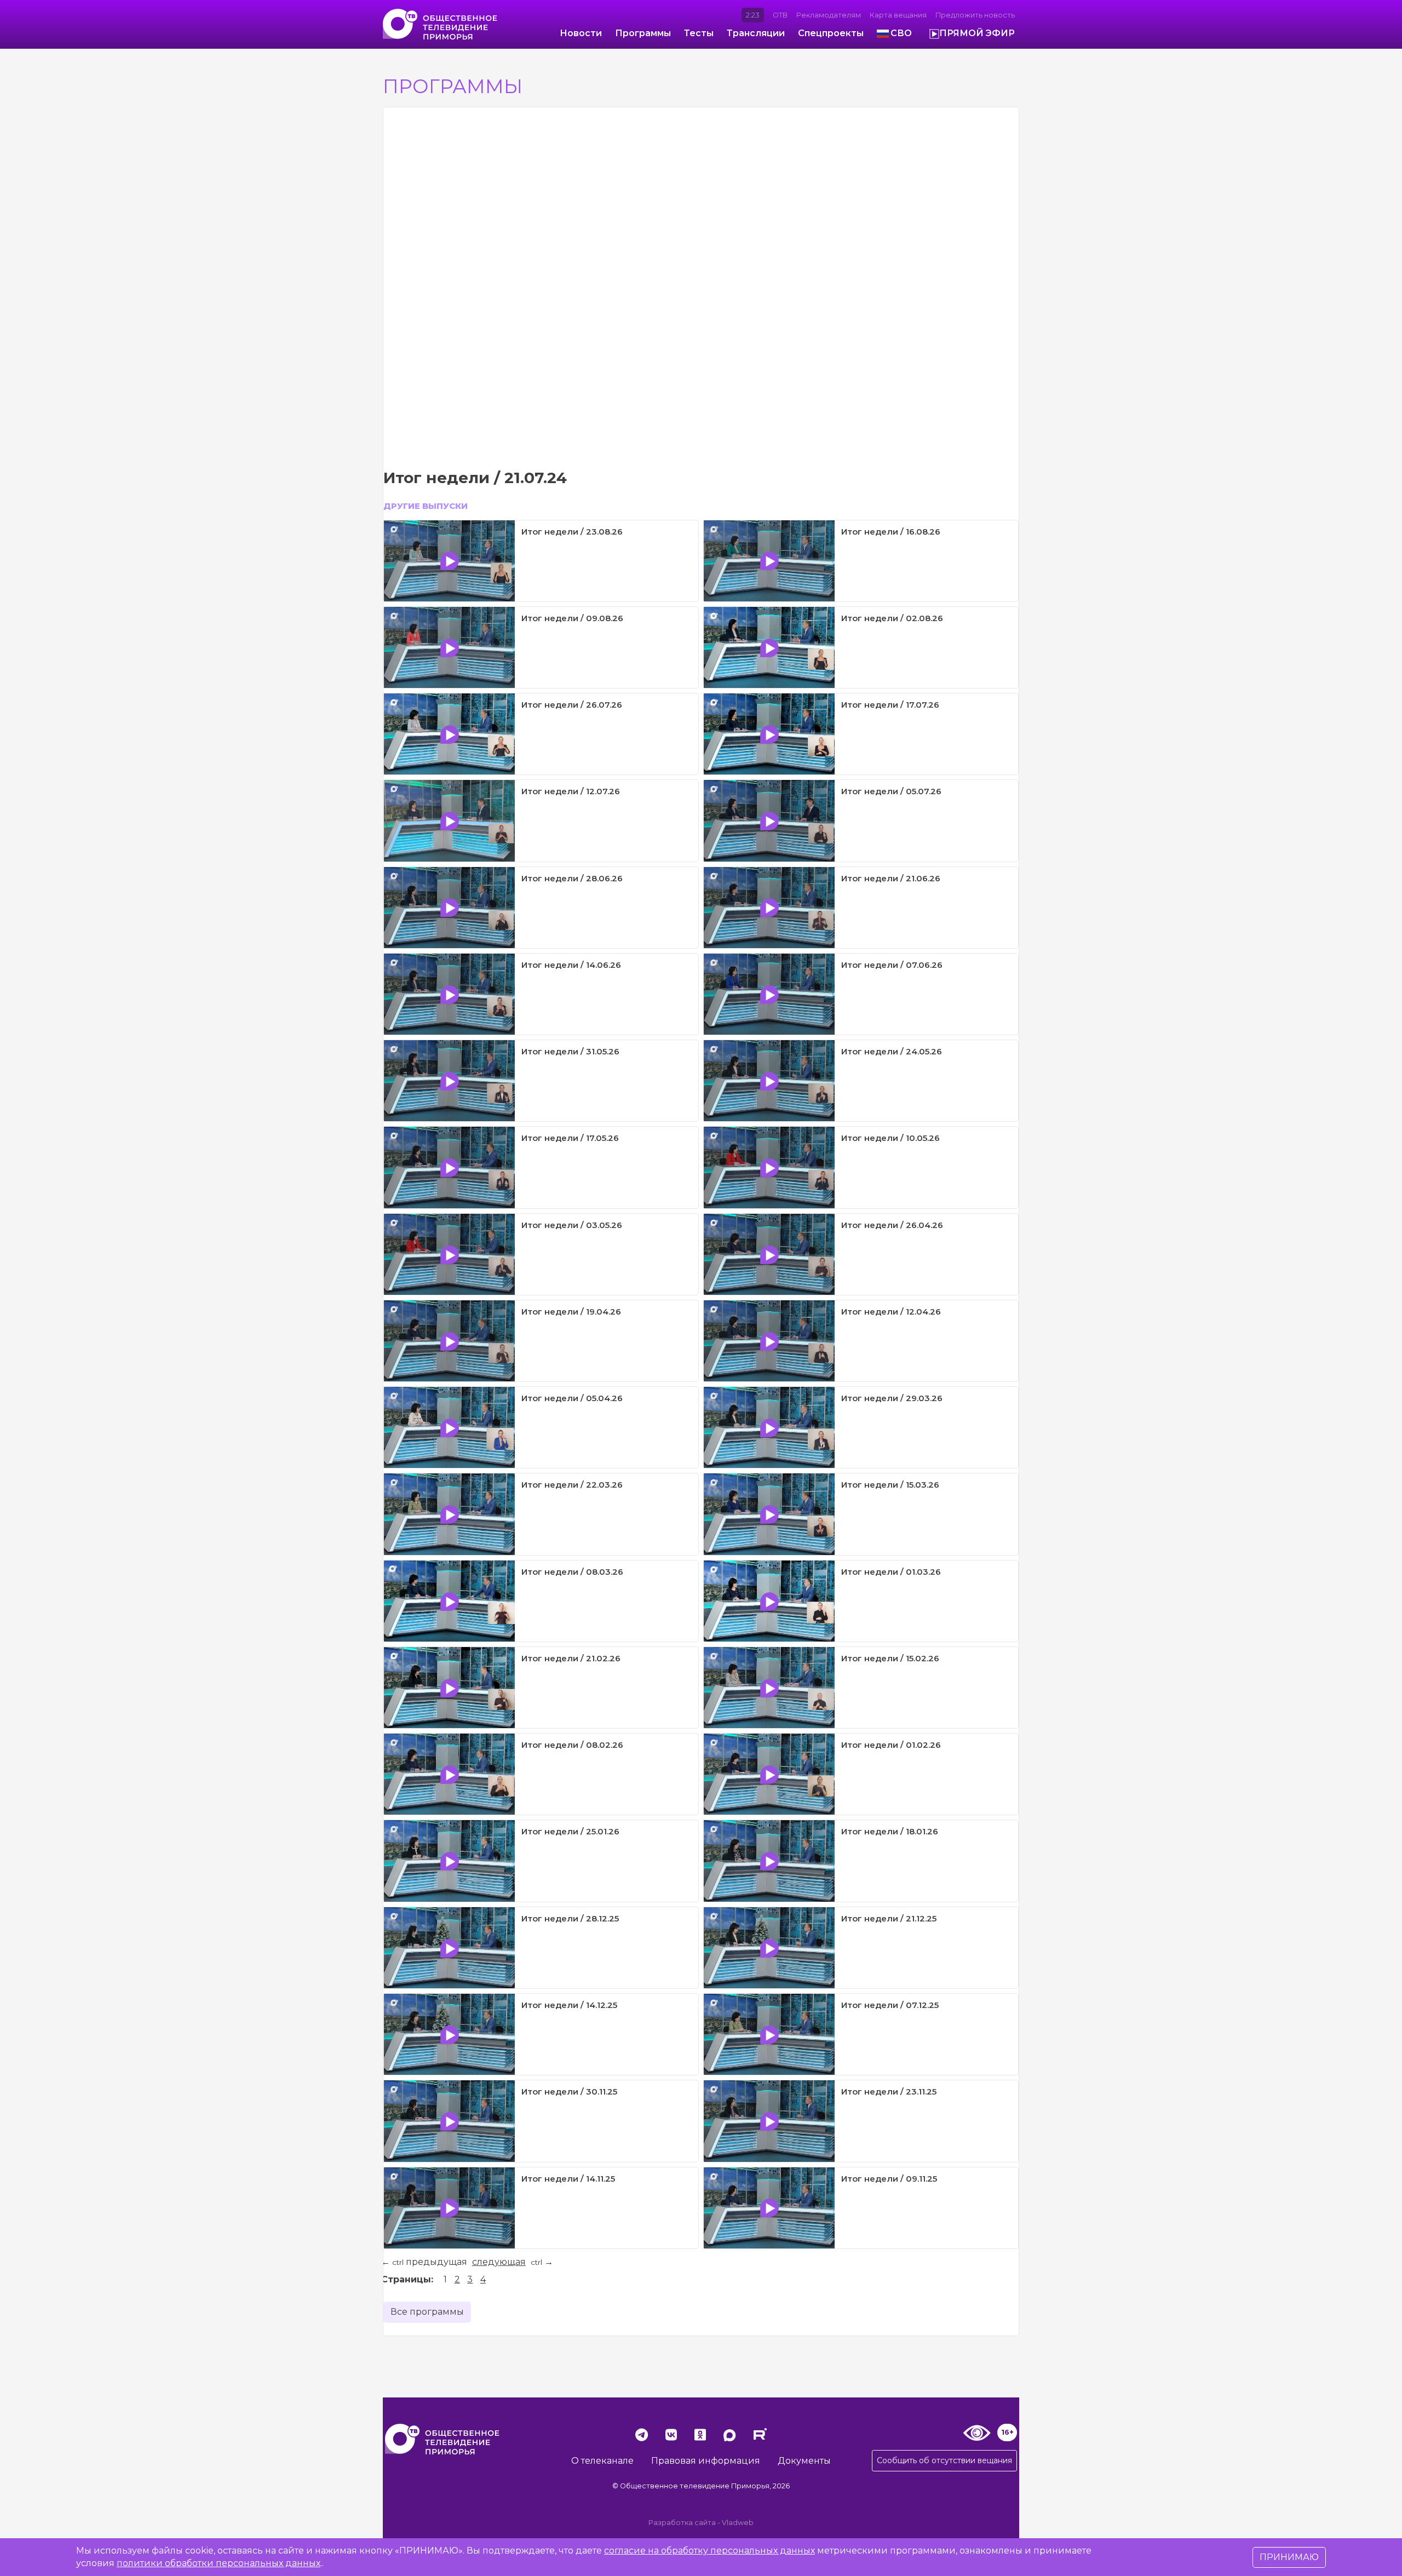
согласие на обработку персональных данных (709, 2551)
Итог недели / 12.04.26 (891, 1312)
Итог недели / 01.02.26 (891, 1745)
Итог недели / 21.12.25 (889, 1918)
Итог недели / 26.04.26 (892, 1225)
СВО (901, 33)
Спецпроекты (831, 33)
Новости (581, 33)
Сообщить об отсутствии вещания (944, 2460)
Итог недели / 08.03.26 (572, 1572)
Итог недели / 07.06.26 (892, 965)
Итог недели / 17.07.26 (890, 705)
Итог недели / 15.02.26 (890, 1658)
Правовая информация (706, 2461)
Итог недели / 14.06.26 (571, 965)
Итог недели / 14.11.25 (568, 2179)
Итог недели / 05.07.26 (891, 791)
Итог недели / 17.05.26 (570, 1138)
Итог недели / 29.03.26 (892, 1398)
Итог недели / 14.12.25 (569, 2005)
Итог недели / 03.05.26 (572, 1225)
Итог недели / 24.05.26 (892, 1051)
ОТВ (780, 15)
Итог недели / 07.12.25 (890, 2005)
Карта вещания (898, 15)
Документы (804, 2461)
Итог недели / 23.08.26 (572, 532)
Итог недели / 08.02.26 (572, 1745)
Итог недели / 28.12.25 (570, 1918)
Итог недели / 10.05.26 (890, 1138)
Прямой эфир (977, 33)
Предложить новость (975, 15)
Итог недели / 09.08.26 (572, 618)
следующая (499, 2262)
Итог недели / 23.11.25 (889, 2092)
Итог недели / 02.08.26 (892, 618)
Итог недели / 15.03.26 (890, 1485)
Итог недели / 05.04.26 (572, 1398)
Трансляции (756, 33)
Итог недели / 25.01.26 (570, 1831)
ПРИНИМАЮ (1289, 2557)
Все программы (427, 2312)
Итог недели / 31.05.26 (570, 1051)
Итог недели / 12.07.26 (571, 791)
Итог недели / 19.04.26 (571, 1312)
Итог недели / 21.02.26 (571, 1658)
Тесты (699, 33)
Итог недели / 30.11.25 (569, 2092)
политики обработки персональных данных (219, 2563)
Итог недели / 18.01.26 (890, 1831)
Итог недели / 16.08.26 (891, 532)
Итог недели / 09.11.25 (889, 2179)
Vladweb (738, 2523)
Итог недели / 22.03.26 (572, 1485)
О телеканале (602, 2461)
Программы (643, 33)
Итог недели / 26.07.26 (572, 705)
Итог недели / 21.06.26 (891, 878)
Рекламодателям (829, 15)
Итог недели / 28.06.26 (572, 878)
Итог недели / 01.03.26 (891, 1572)
